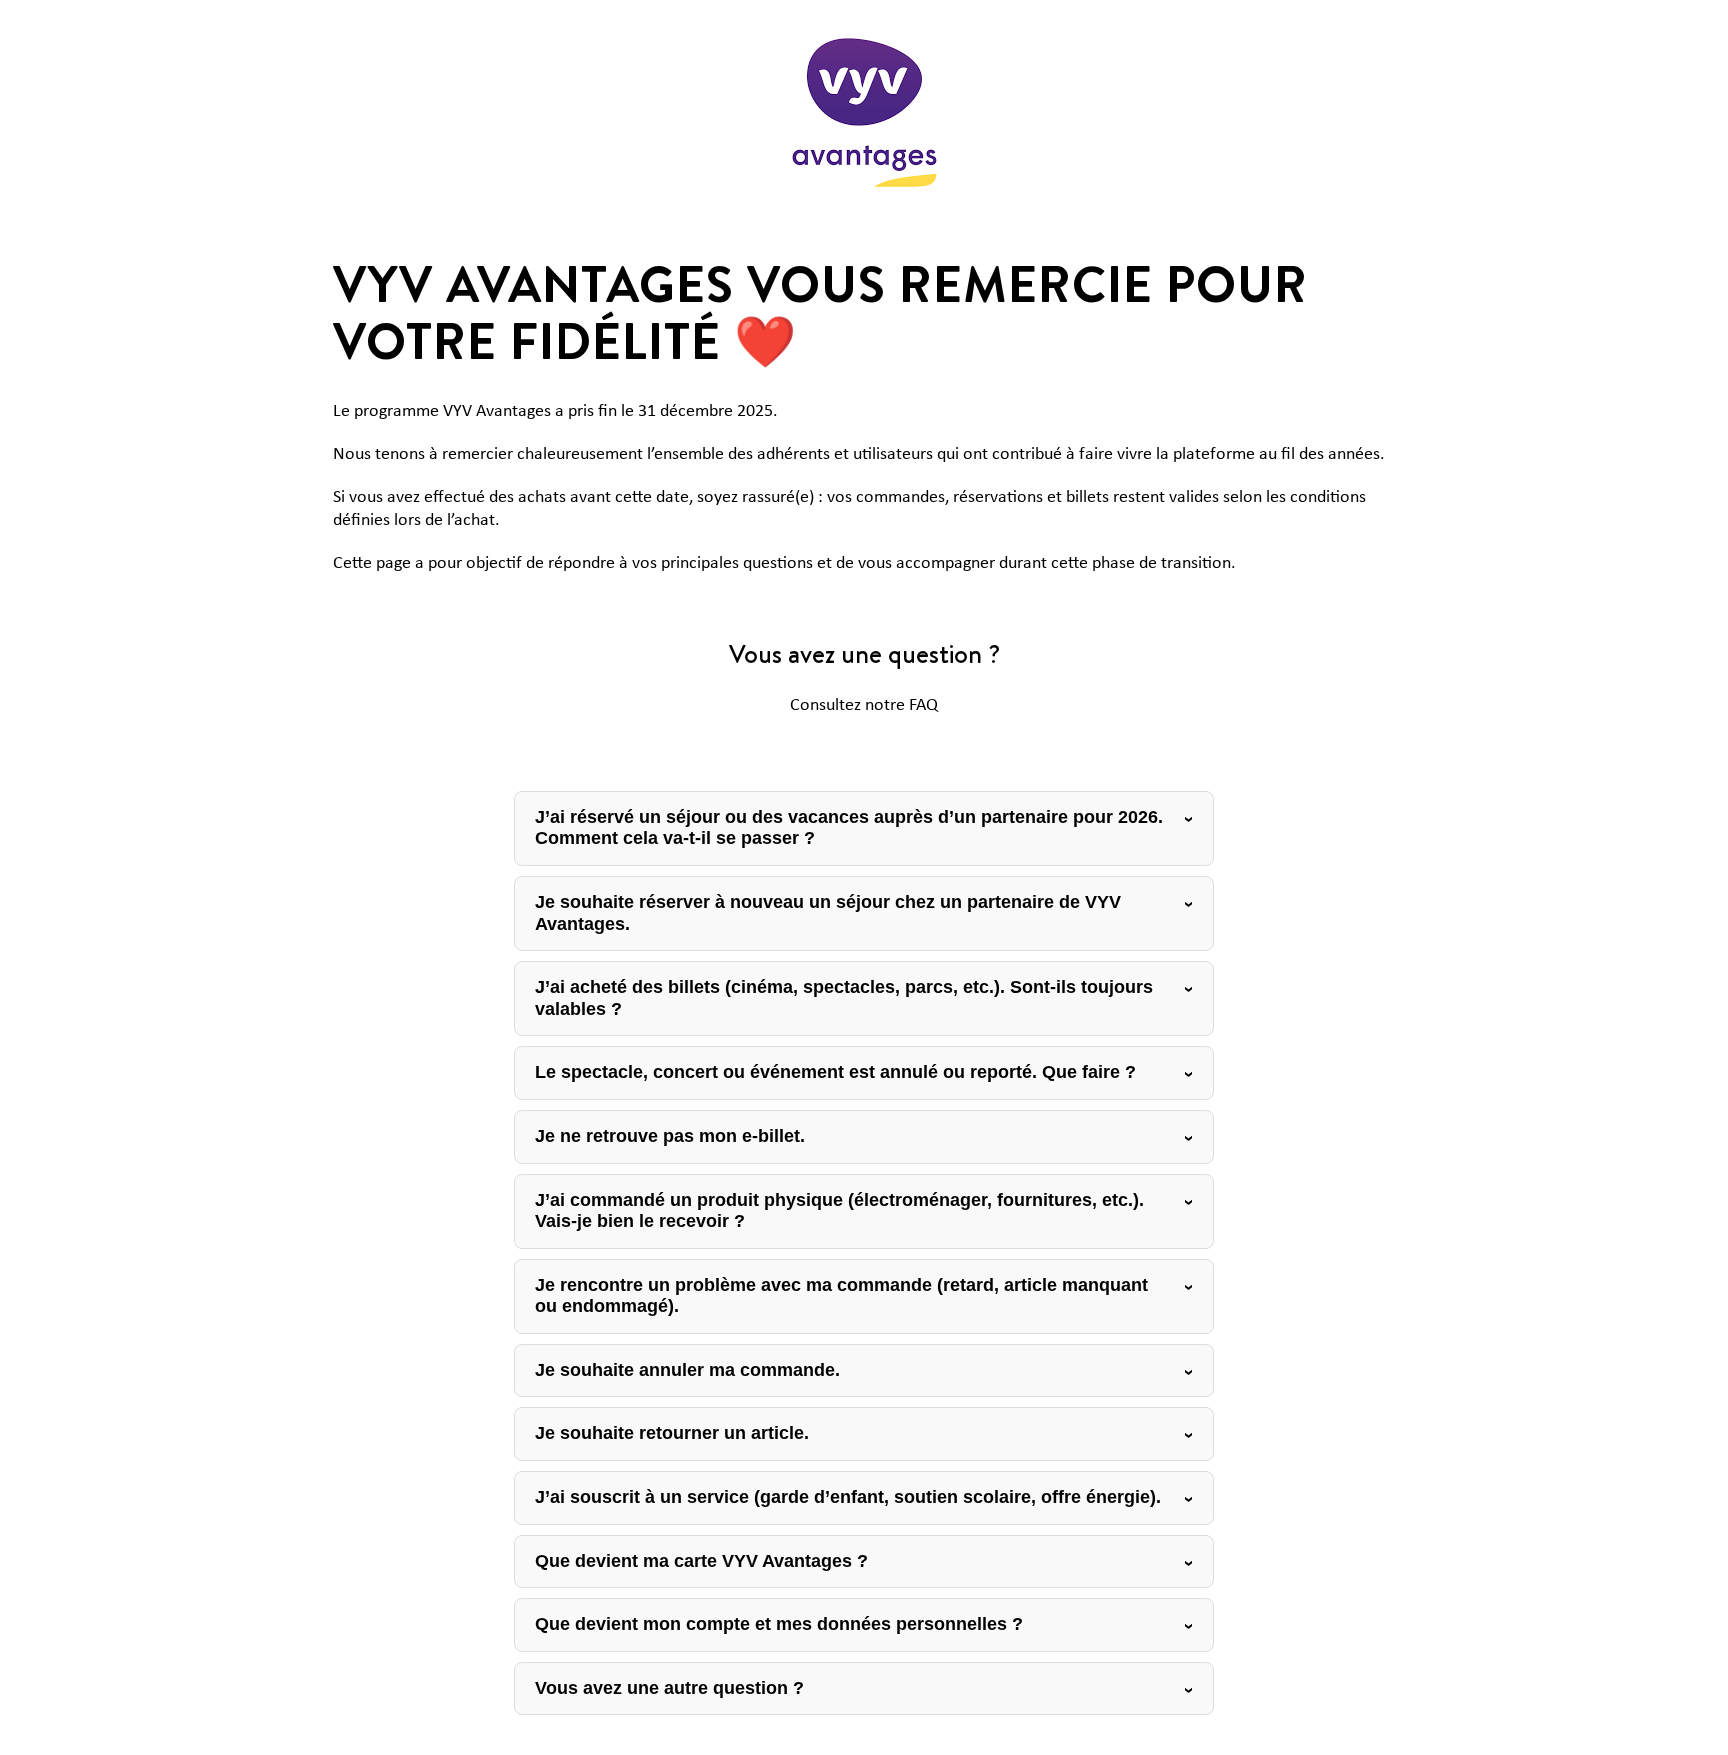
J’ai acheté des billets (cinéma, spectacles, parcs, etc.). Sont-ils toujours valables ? (844, 998)
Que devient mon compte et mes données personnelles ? (779, 1624)
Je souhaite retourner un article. (672, 1433)
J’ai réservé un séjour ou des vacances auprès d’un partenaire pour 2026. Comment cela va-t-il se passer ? (849, 828)
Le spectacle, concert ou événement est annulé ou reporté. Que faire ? (835, 1072)
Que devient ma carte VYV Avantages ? (701, 1561)
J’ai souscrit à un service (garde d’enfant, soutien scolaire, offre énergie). (848, 1497)
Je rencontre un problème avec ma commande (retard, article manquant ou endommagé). (841, 1296)
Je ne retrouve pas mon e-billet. (670, 1136)
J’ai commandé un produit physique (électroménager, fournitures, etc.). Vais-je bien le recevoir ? (839, 1211)
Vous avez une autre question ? (669, 1688)
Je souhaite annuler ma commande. (687, 1370)
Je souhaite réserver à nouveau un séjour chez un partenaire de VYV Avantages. (828, 913)
